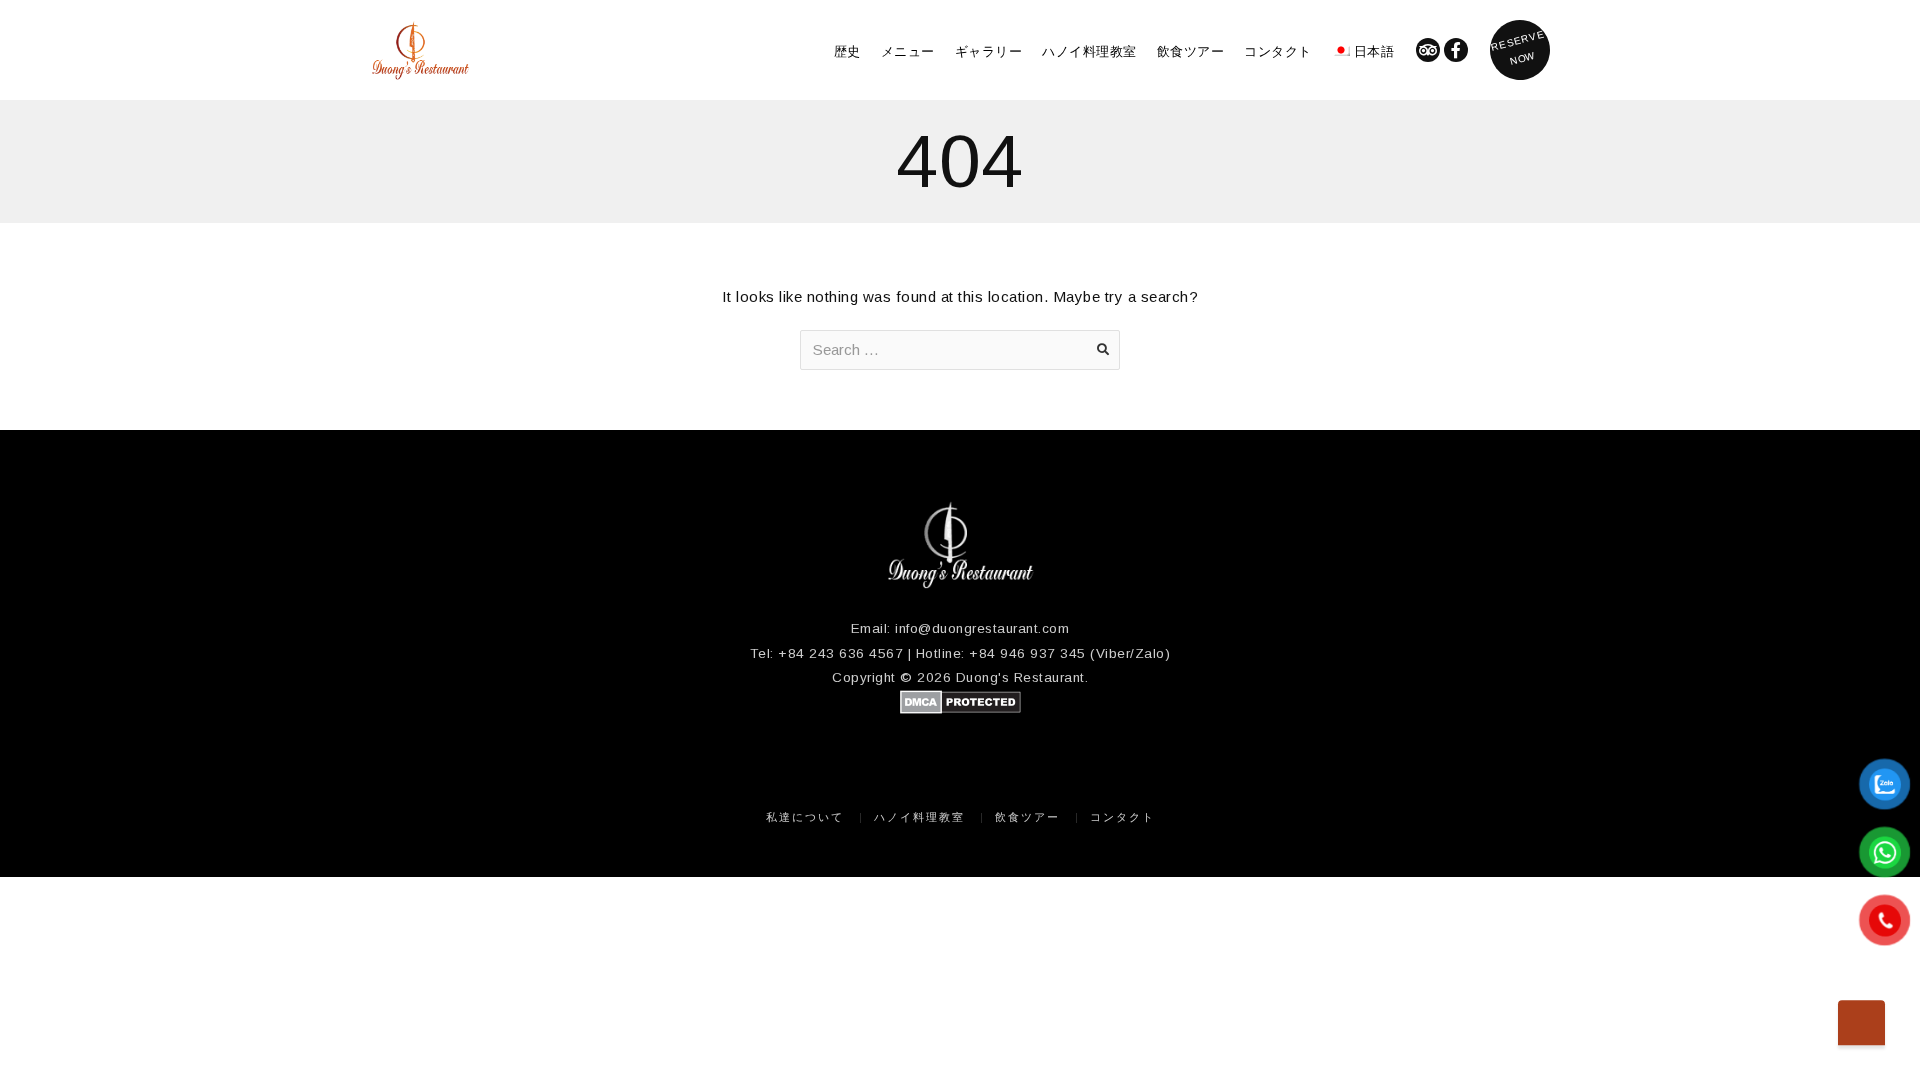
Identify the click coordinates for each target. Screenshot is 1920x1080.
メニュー (908, 50)
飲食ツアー (1191, 50)
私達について (805, 817)
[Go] (1103, 350)
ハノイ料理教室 (1089, 50)
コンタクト (1278, 50)
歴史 (847, 50)
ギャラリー (989, 50)
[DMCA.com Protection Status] (960, 709)
